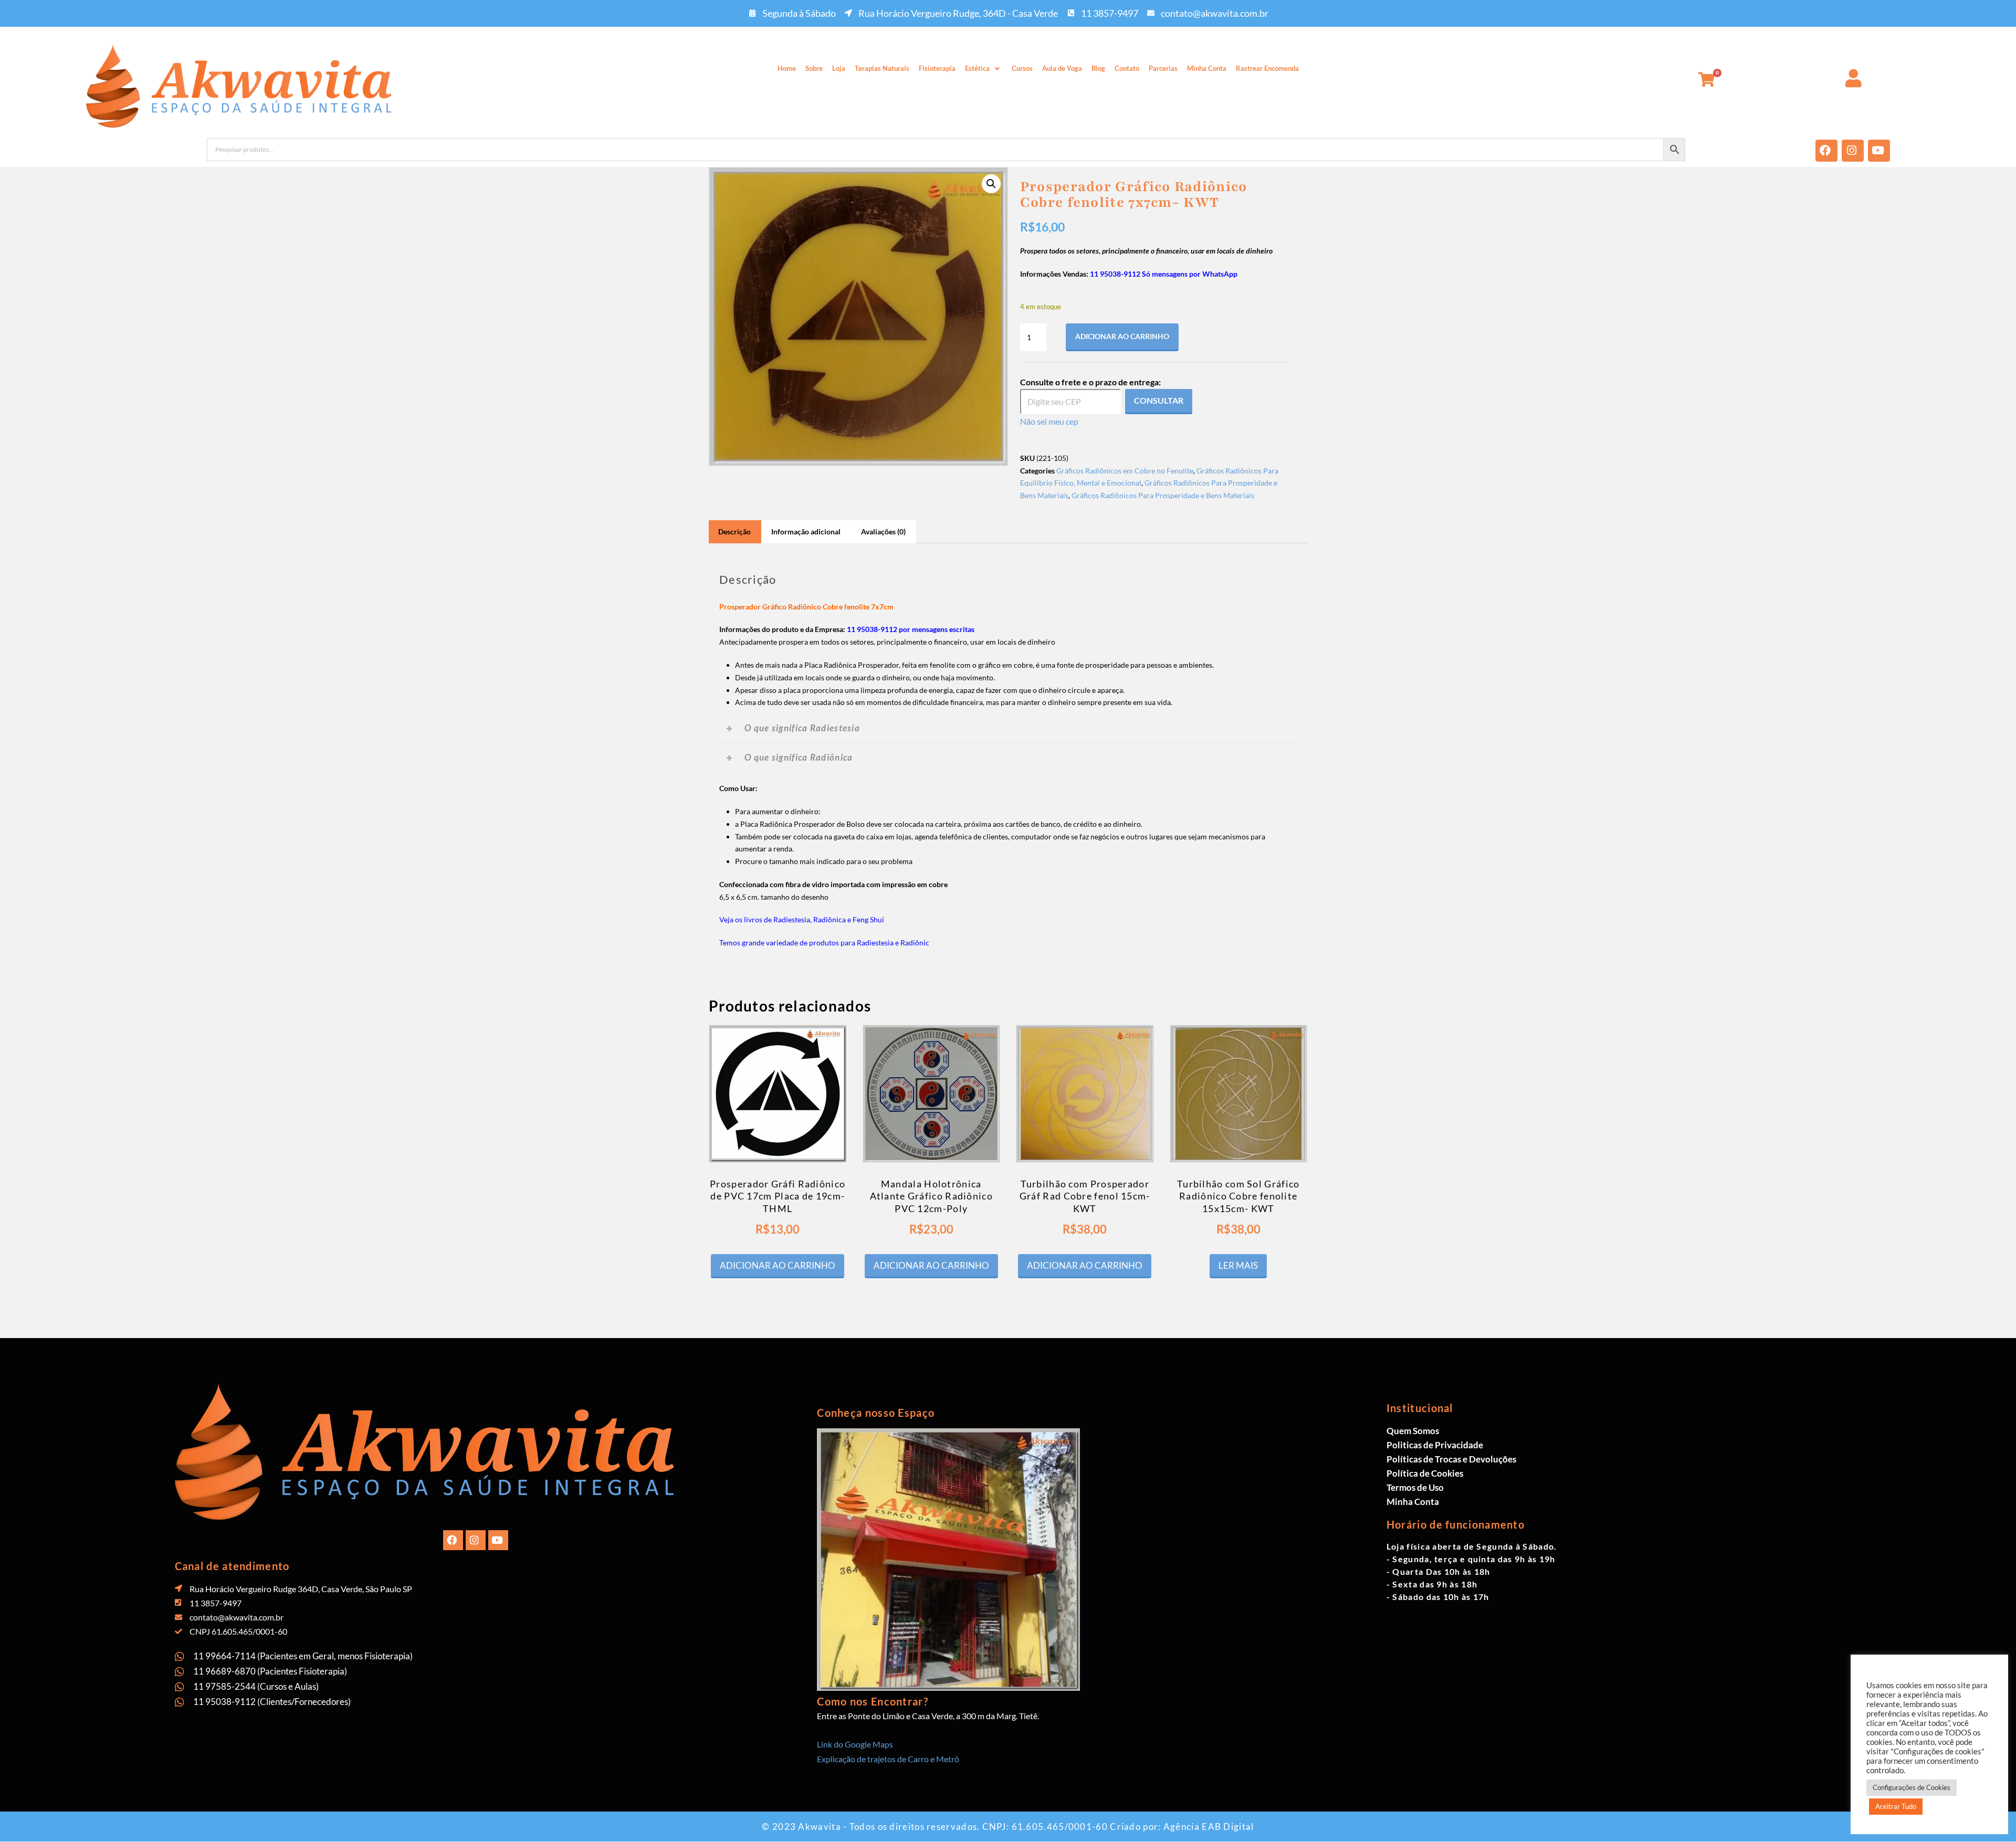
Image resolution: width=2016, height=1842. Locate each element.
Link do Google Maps (855, 1744)
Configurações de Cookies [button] (1912, 1787)
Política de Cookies (1425, 1473)
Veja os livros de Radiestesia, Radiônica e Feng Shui (802, 919)
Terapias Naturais (882, 68)
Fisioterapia (937, 68)
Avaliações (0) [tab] (883, 531)
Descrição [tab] (734, 531)
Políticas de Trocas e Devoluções (1451, 1459)
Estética (977, 68)
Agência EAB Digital (1209, 1827)
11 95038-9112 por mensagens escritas (911, 629)
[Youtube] (1879, 151)
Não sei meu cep (1049, 421)
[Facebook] (1826, 151)
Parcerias (1163, 68)
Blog (1098, 68)
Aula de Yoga (1062, 68)
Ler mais (1238, 1265)
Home (787, 68)
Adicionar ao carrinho (1122, 336)
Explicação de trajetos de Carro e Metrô (888, 1759)
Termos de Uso (1415, 1487)
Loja (839, 68)
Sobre (814, 68)
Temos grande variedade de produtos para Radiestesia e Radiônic (824, 943)
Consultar (1159, 400)
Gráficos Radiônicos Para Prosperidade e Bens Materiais (1163, 495)
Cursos (1022, 68)
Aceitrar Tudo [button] (1896, 1806)
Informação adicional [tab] (806, 531)
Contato (1127, 68)
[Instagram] (1853, 151)
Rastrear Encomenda (1267, 68)
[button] (984, 69)
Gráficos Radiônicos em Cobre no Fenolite (1125, 471)
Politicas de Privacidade (1435, 1445)
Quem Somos (1413, 1431)
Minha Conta (1207, 68)
